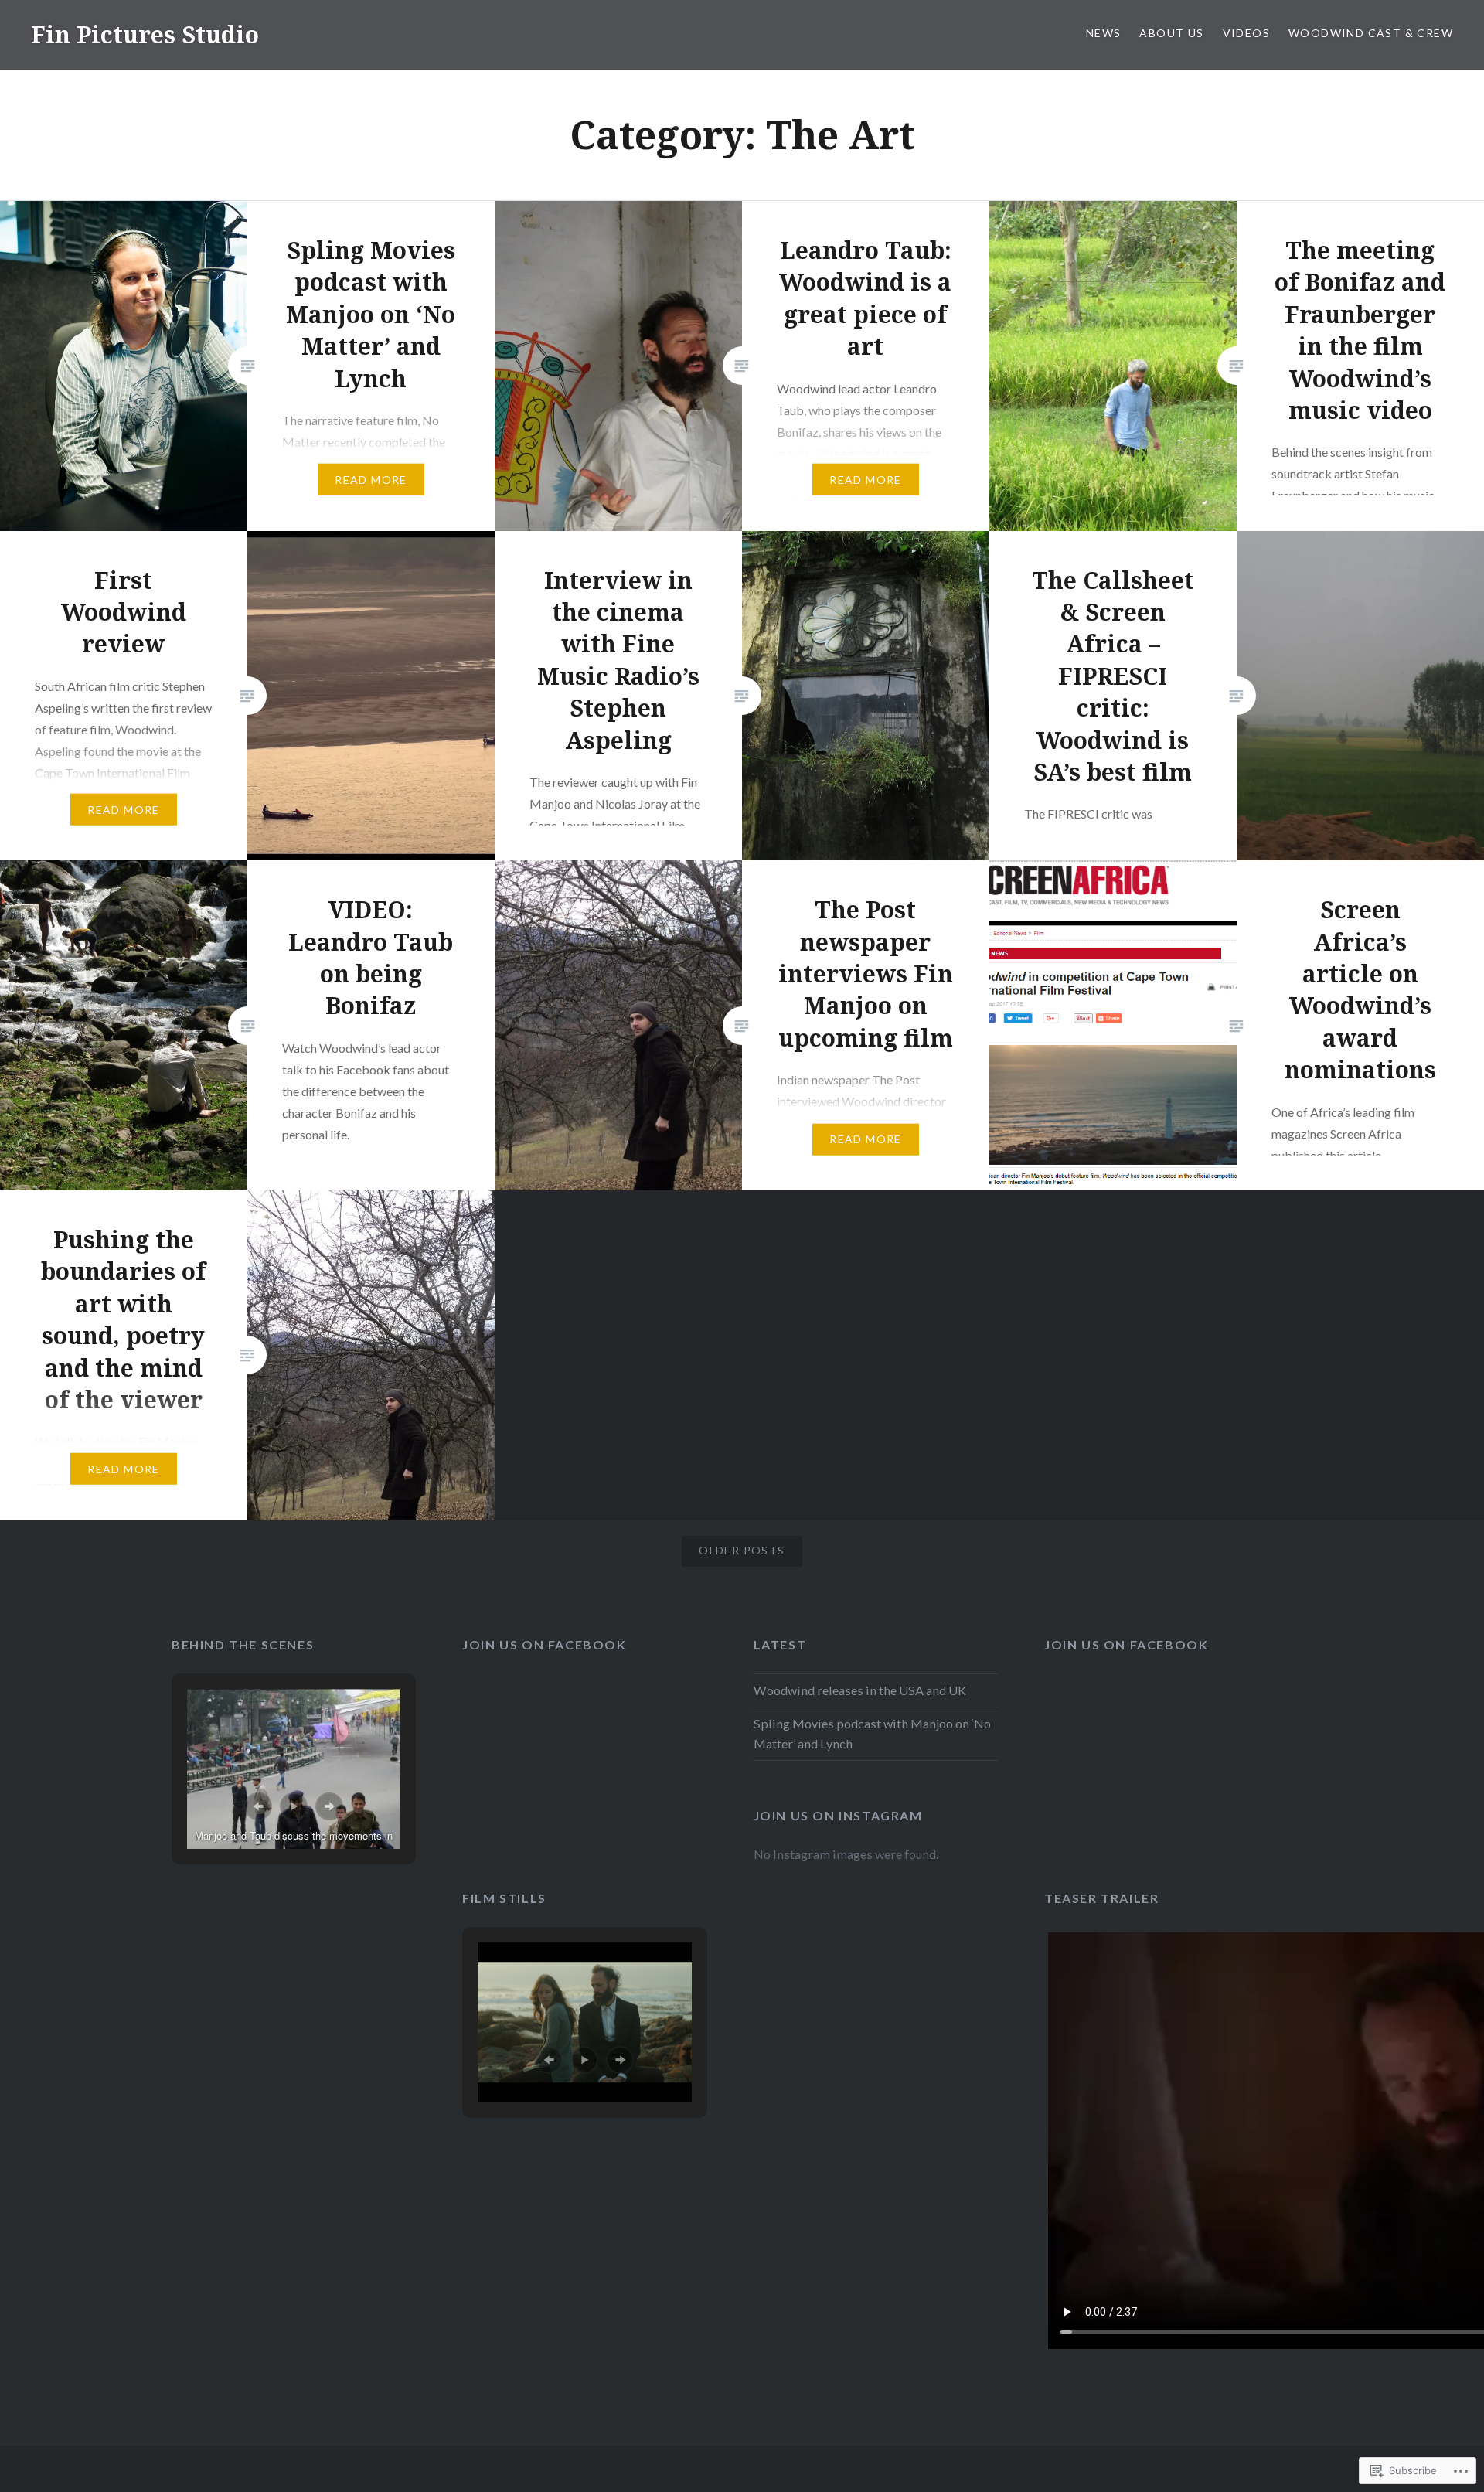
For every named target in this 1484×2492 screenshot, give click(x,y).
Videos (1246, 33)
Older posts (742, 1550)
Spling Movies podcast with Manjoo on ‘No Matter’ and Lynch (872, 1733)
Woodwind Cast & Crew (1371, 33)
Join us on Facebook (544, 1644)
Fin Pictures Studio (145, 34)
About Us (1171, 33)
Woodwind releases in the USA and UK (860, 1690)
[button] (258, 1806)
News (1104, 33)
